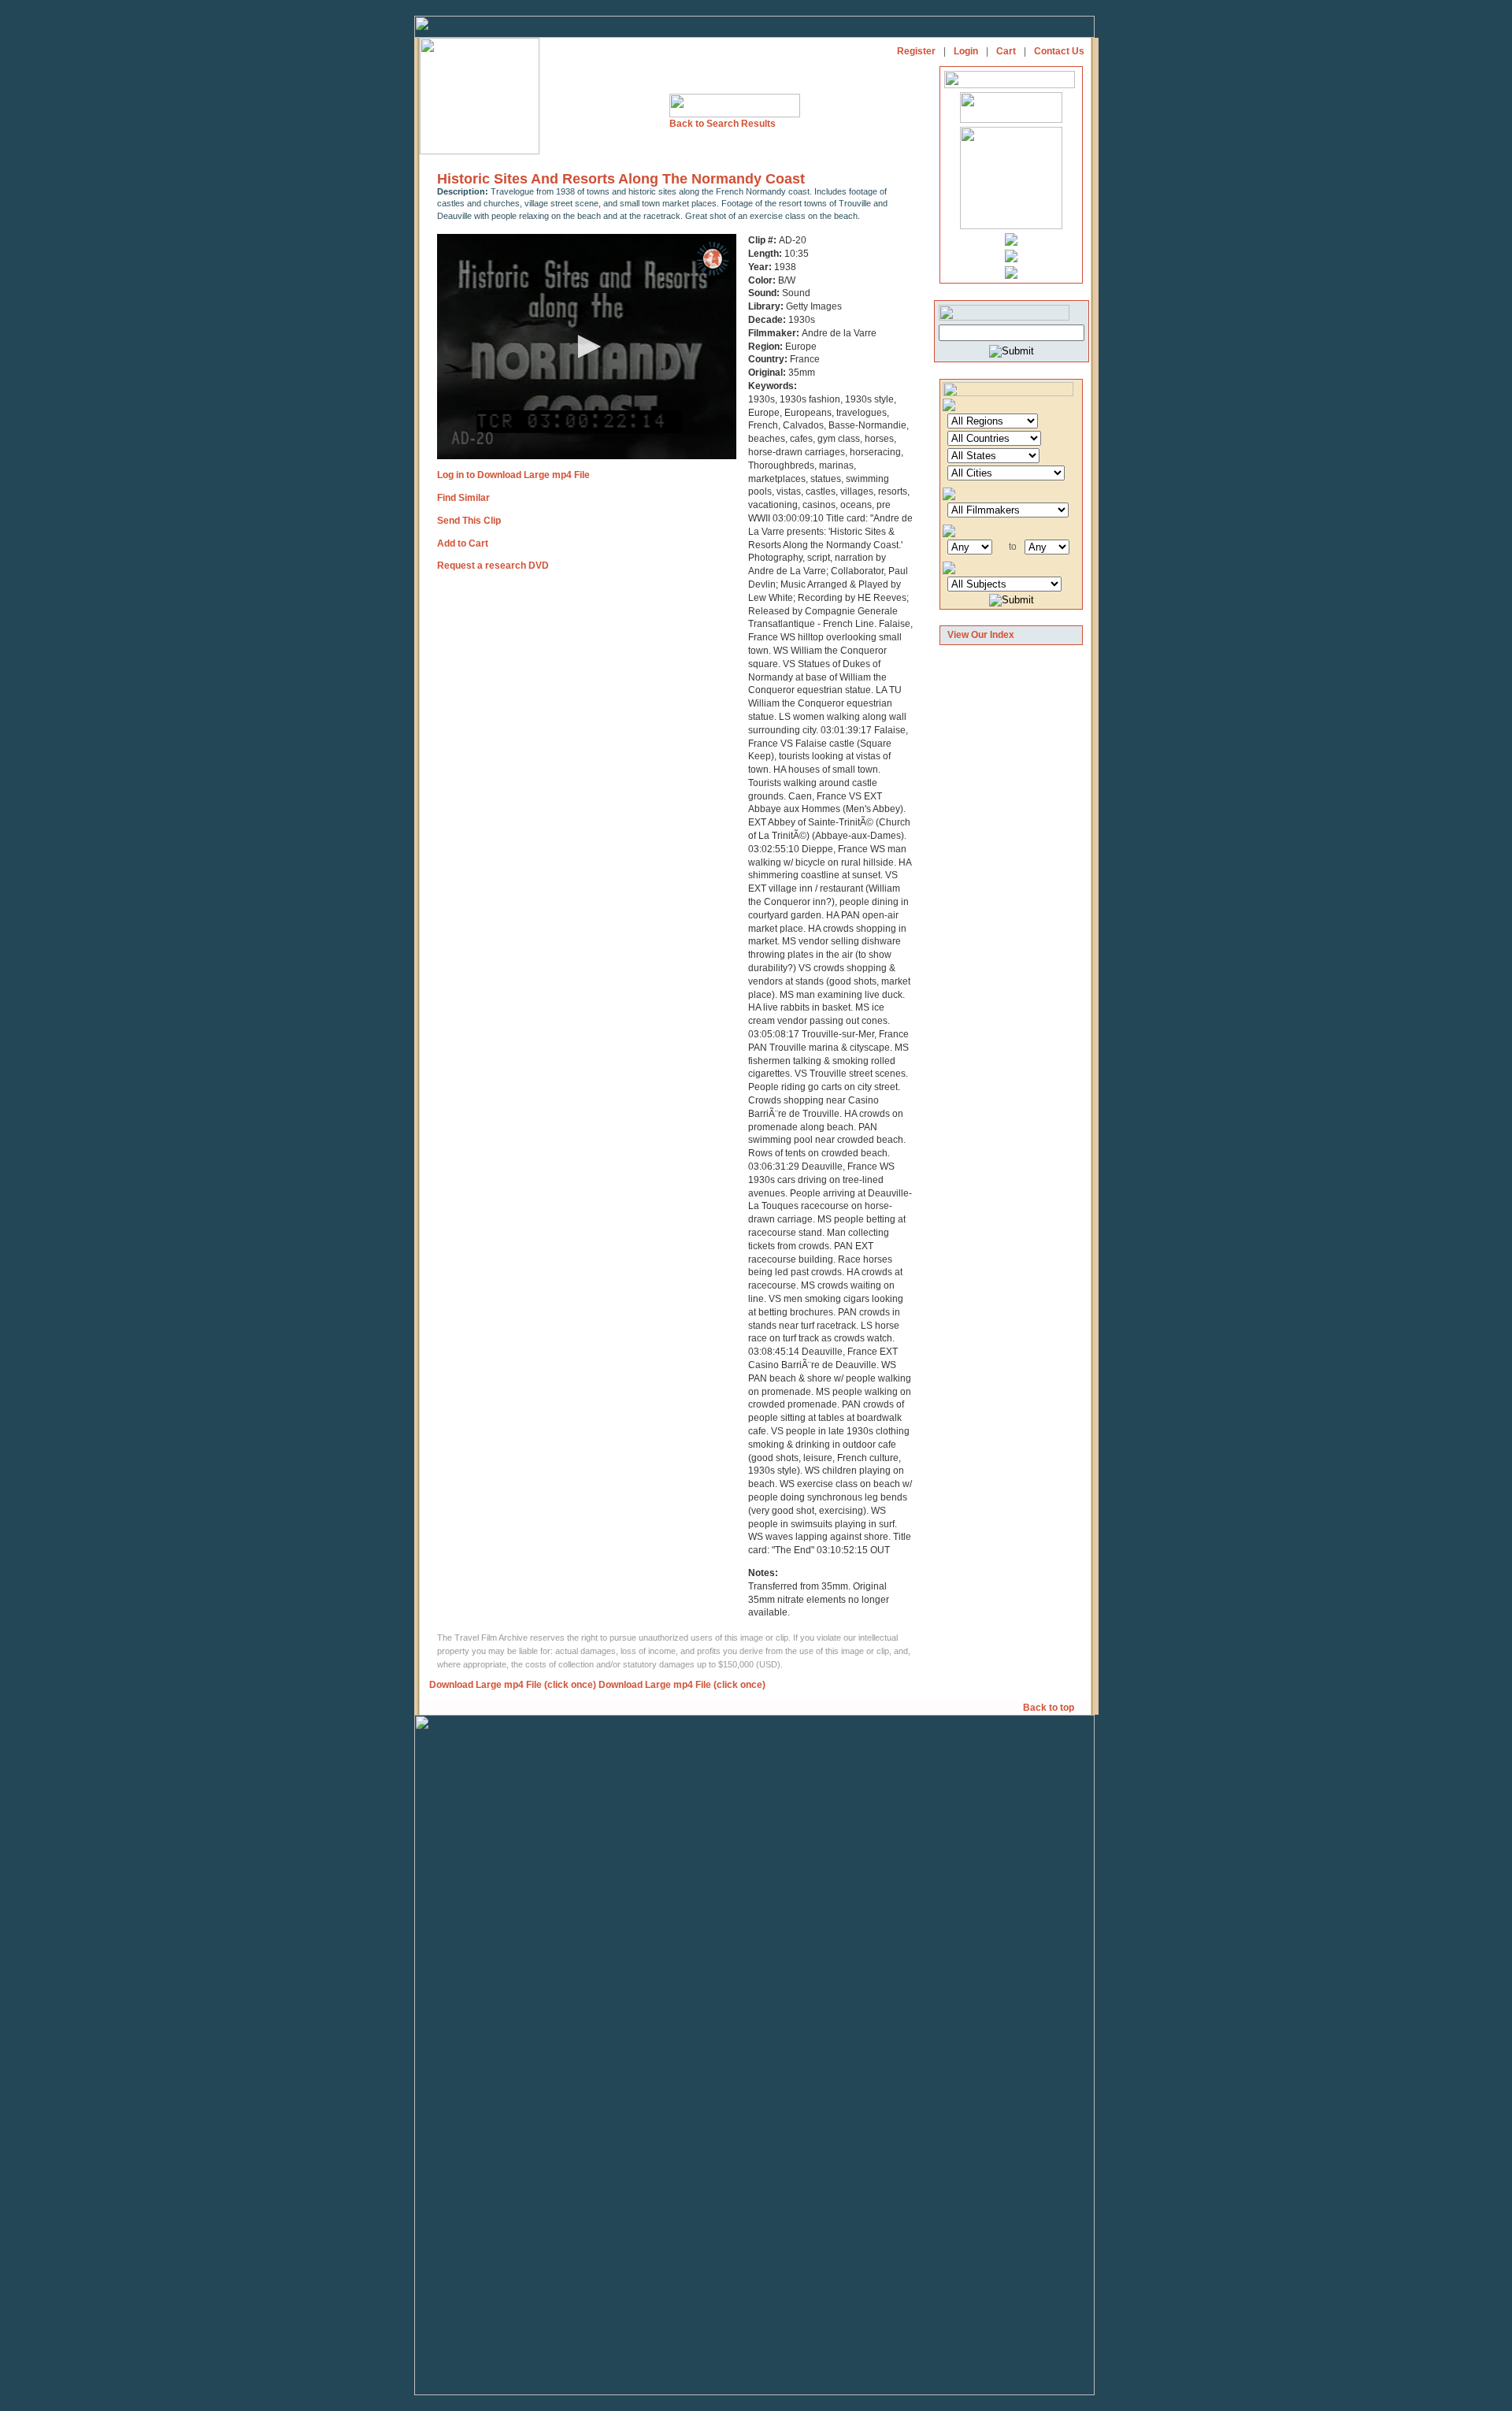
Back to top (1050, 1708)
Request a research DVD (493, 566)
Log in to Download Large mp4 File (513, 475)
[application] (587, 347)
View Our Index (981, 635)
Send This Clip (469, 521)
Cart (1006, 51)
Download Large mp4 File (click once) (513, 1685)
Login (966, 51)
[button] (587, 347)
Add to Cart (463, 543)
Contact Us (1059, 51)
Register (916, 51)
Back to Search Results (723, 124)
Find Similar (463, 498)
